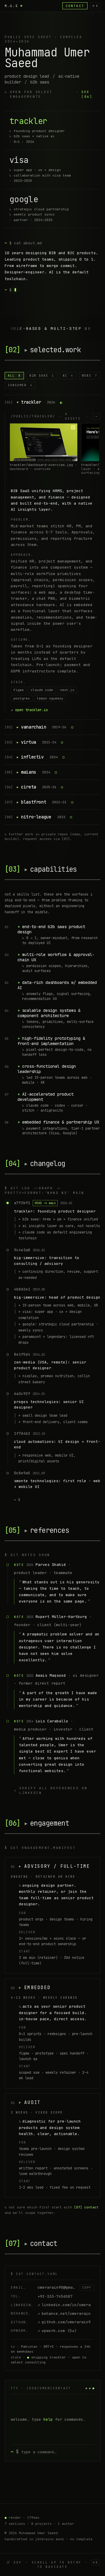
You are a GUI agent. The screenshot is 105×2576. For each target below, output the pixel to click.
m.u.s (11, 6)
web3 (90, 376)
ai (68, 376)
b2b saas (42, 376)
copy (87, 2288)
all (14, 376)
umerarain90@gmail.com (62, 2287)
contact (75, 6)
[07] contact (86, 2207)
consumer (20, 385)
